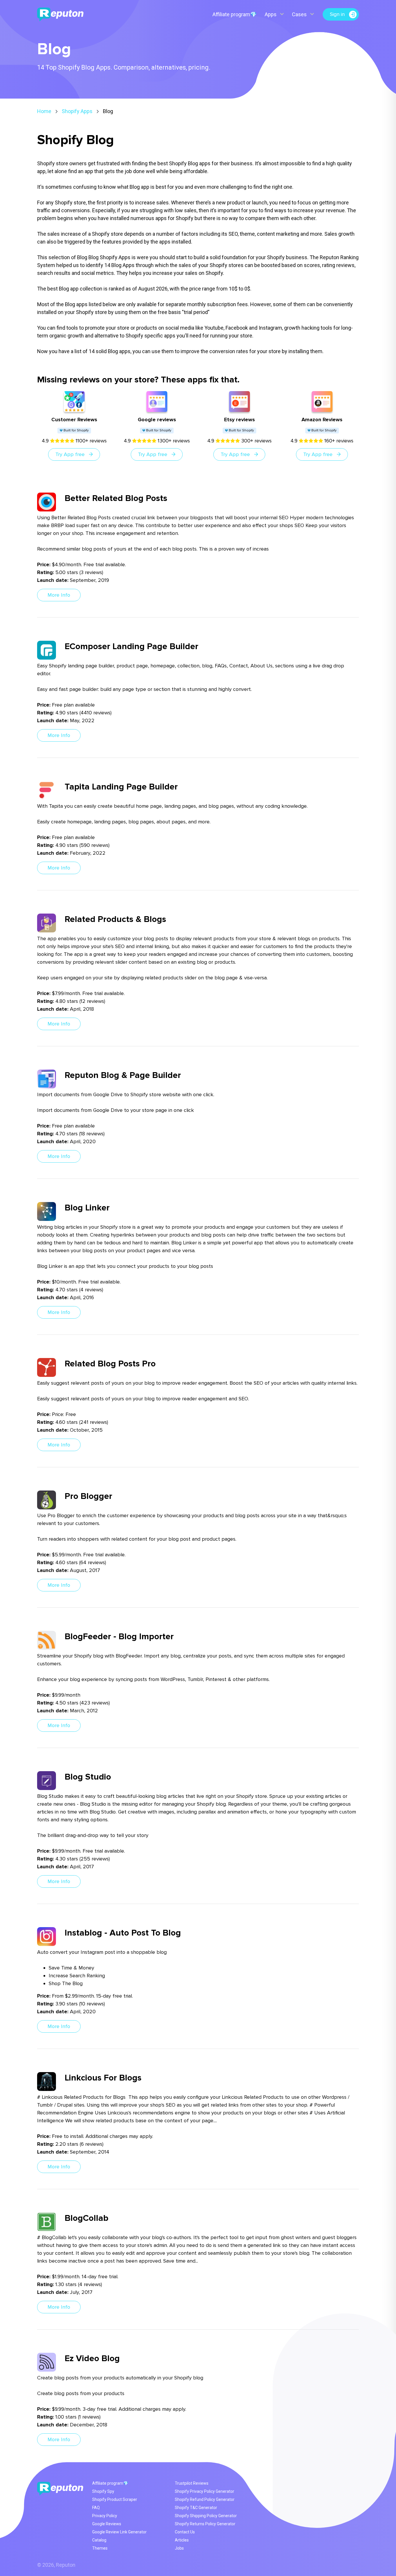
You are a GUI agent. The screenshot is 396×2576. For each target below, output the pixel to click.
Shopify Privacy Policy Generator (205, 2491)
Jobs (179, 2548)
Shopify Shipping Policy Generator (206, 2516)
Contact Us (185, 2532)
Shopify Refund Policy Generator (205, 2499)
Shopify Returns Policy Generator (205, 2524)
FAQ (96, 2508)
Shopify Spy (103, 2491)
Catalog (99, 2540)
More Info (59, 595)
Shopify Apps (77, 111)
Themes (100, 2548)
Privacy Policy (105, 2516)
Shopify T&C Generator (196, 2508)
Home (44, 111)
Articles (182, 2540)
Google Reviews (107, 2524)
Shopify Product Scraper (115, 2499)
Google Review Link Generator (119, 2532)
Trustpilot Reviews (192, 2483)
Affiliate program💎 (235, 14)
